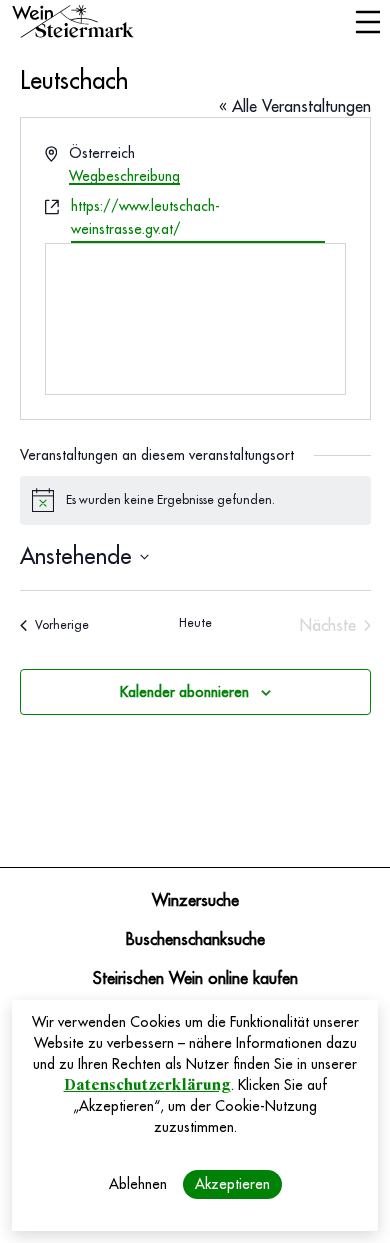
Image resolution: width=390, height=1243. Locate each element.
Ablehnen (138, 1184)
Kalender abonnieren (184, 692)
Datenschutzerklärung (147, 1085)
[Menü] (367, 24)
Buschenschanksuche (195, 940)
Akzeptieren (232, 1184)
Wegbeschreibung (124, 176)
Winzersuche (195, 901)
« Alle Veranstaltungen (295, 107)
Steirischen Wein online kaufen (195, 979)
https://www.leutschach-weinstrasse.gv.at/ (145, 217)
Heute (195, 623)
